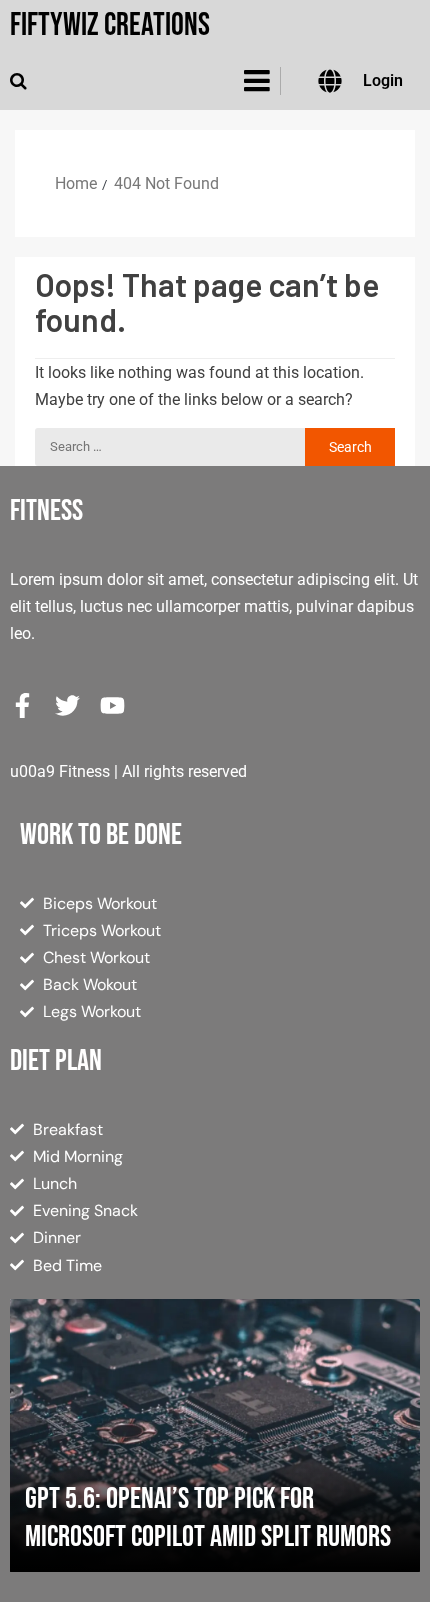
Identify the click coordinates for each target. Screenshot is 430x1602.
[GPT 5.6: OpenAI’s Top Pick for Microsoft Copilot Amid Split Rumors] (215, 1435)
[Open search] (18, 81)
